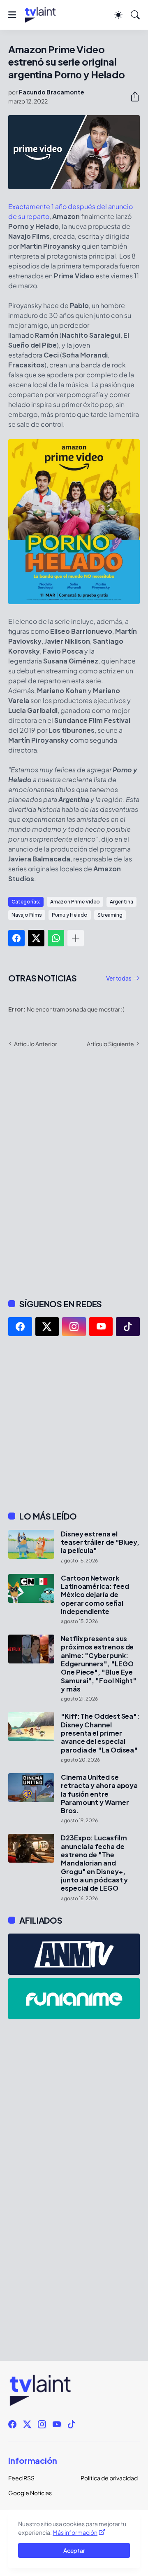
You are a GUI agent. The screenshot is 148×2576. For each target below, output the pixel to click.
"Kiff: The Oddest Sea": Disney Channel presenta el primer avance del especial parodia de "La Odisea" (100, 1733)
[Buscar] (135, 15)
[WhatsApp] (56, 938)
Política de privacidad (109, 2478)
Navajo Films (27, 915)
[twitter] (47, 1327)
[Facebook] (16, 938)
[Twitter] (36, 938)
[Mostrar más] (76, 938)
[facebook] (20, 1327)
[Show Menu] (12, 15)
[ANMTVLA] (74, 1954)
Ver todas (119, 978)
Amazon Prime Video (75, 902)
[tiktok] (128, 1327)
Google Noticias (30, 2493)
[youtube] (101, 1327)
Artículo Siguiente (110, 1044)
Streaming (110, 915)
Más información (75, 2532)
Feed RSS (21, 2478)
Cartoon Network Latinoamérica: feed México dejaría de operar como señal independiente (95, 1595)
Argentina (121, 902)
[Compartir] (132, 96)
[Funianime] (74, 1999)
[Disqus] (74, 1172)
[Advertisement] (74, 1423)
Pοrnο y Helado (70, 915)
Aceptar (74, 2550)
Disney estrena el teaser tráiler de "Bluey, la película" (100, 1542)
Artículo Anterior (36, 1044)
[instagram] (74, 1327)
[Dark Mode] (118, 15)
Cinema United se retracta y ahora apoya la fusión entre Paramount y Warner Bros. (99, 1794)
